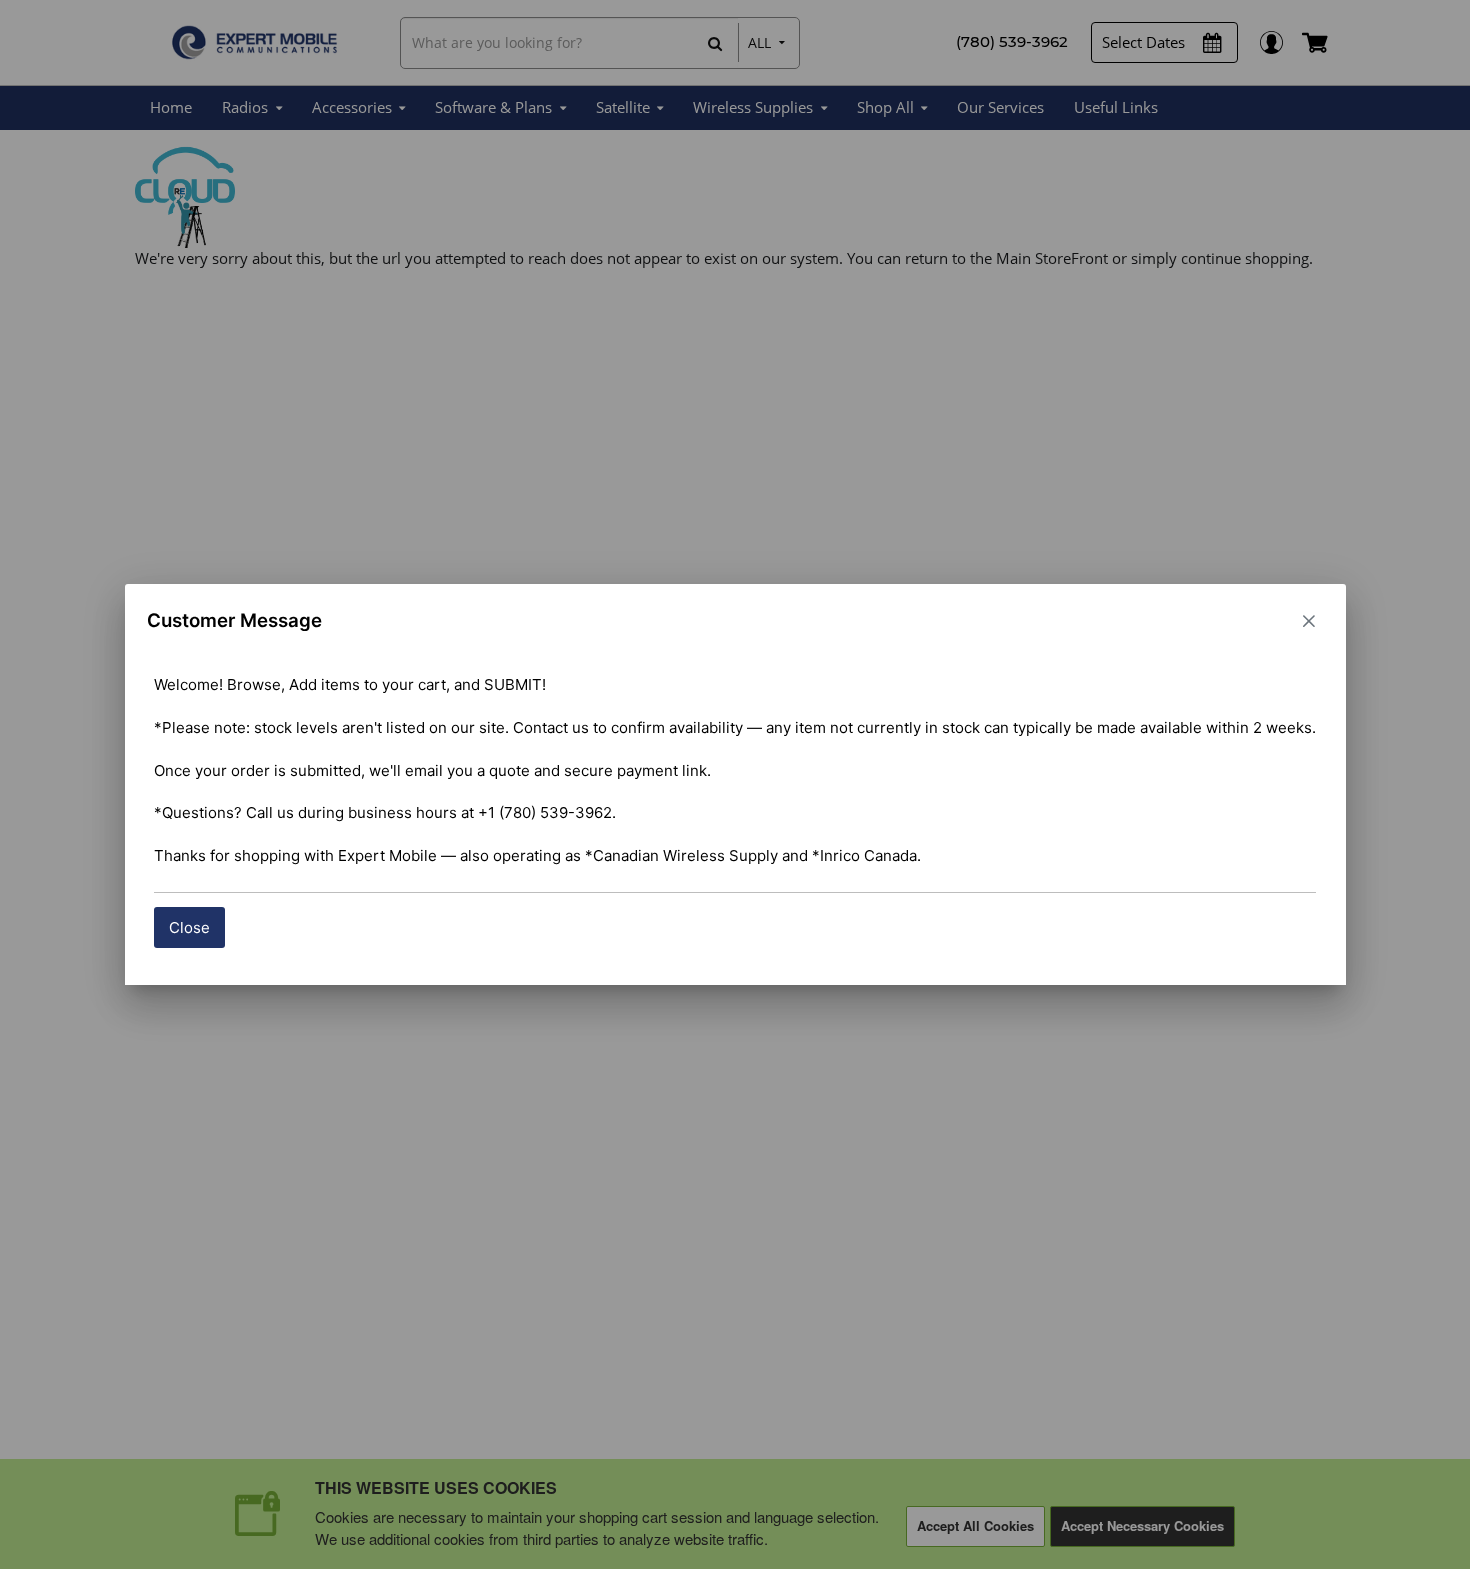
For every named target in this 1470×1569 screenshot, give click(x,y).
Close (189, 927)
